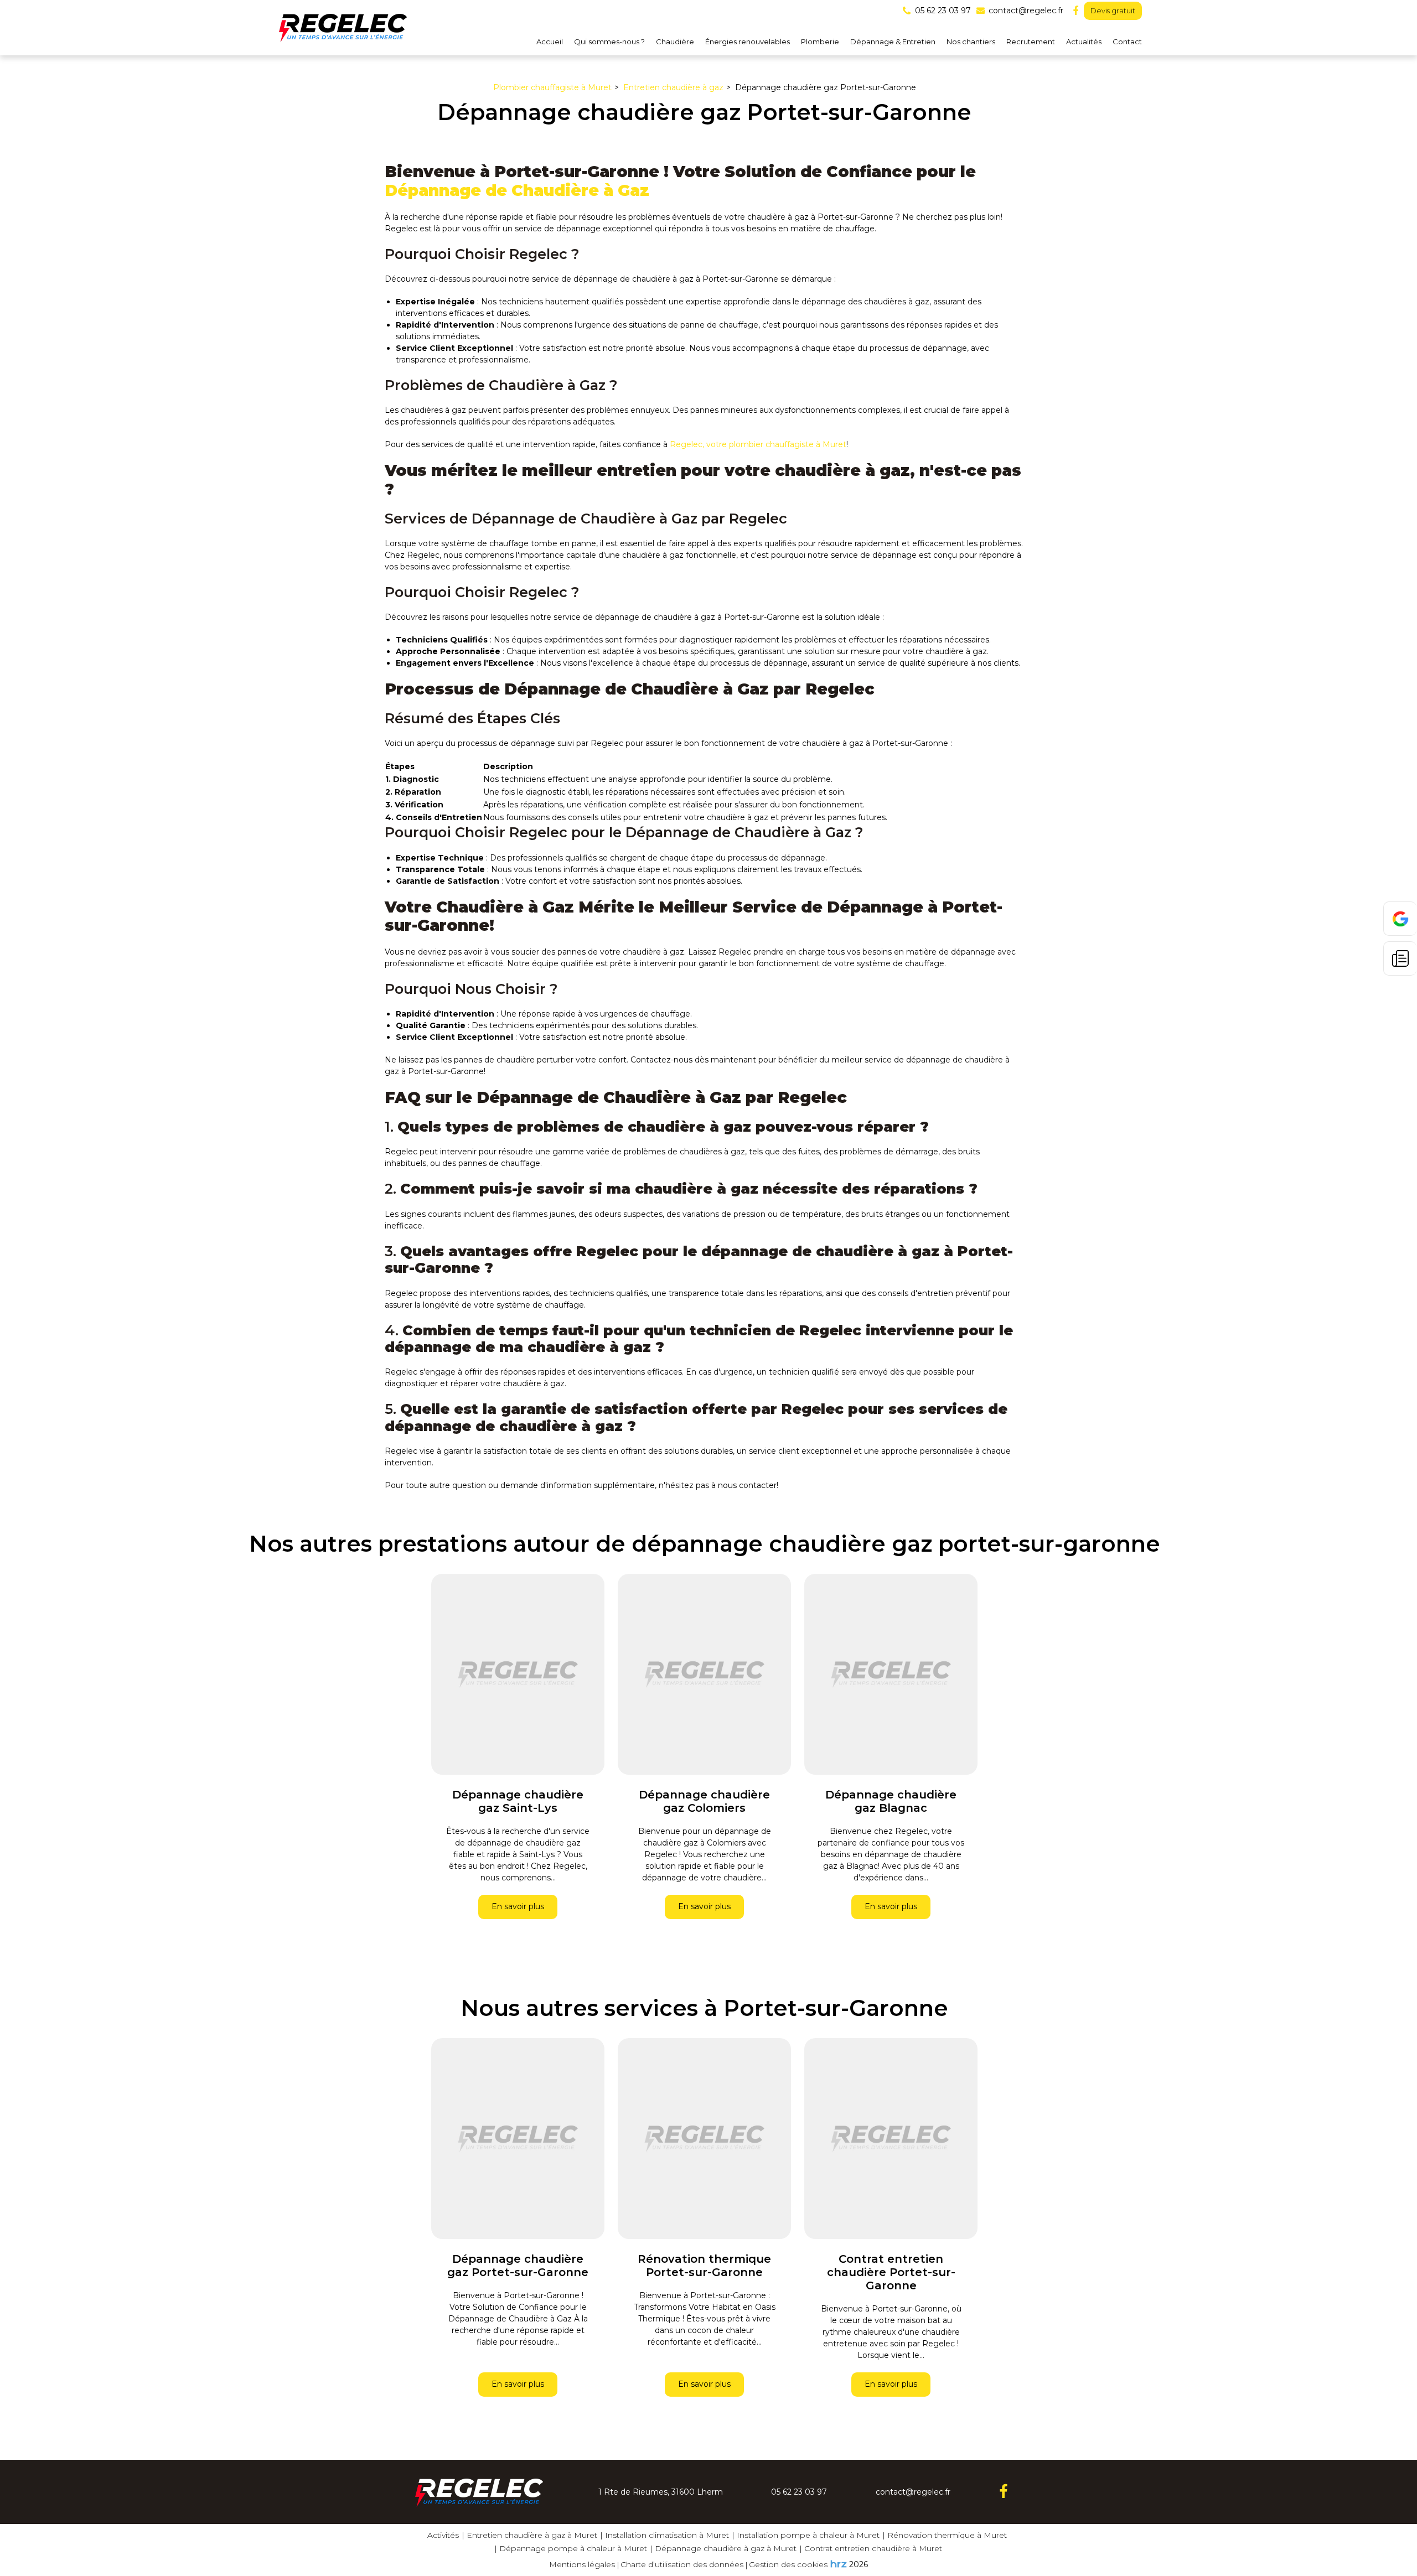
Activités (443, 2535)
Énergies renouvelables (748, 42)
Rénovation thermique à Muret (947, 2535)
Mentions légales (582, 2564)
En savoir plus (518, 1907)
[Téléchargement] (1400, 958)
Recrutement (1031, 42)
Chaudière (675, 42)
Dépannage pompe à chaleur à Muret (573, 2548)
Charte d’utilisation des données (682, 2564)
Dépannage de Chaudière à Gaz (517, 190)
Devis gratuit (1113, 11)
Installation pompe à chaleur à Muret (808, 2535)
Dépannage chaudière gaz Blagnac (891, 1801)
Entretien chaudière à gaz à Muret (532, 2535)
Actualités (1084, 42)
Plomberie (820, 42)
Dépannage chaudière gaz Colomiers (704, 1801)
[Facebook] (1075, 11)
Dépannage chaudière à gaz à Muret (726, 2548)
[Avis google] (1400, 919)
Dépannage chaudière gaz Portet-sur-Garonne (518, 2266)
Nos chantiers (971, 42)
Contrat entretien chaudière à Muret (873, 2548)
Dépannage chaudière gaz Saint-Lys (518, 1801)
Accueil (550, 42)
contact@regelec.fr (1025, 11)
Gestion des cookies (788, 2564)
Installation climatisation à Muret (667, 2535)
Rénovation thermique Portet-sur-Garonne (704, 2266)
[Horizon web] (839, 2564)
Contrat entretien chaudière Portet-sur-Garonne (891, 2272)
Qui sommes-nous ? (609, 42)
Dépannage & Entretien (893, 42)
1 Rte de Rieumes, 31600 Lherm (661, 2492)
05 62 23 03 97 (799, 2492)
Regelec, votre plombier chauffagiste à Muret (758, 444)
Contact (1127, 42)
